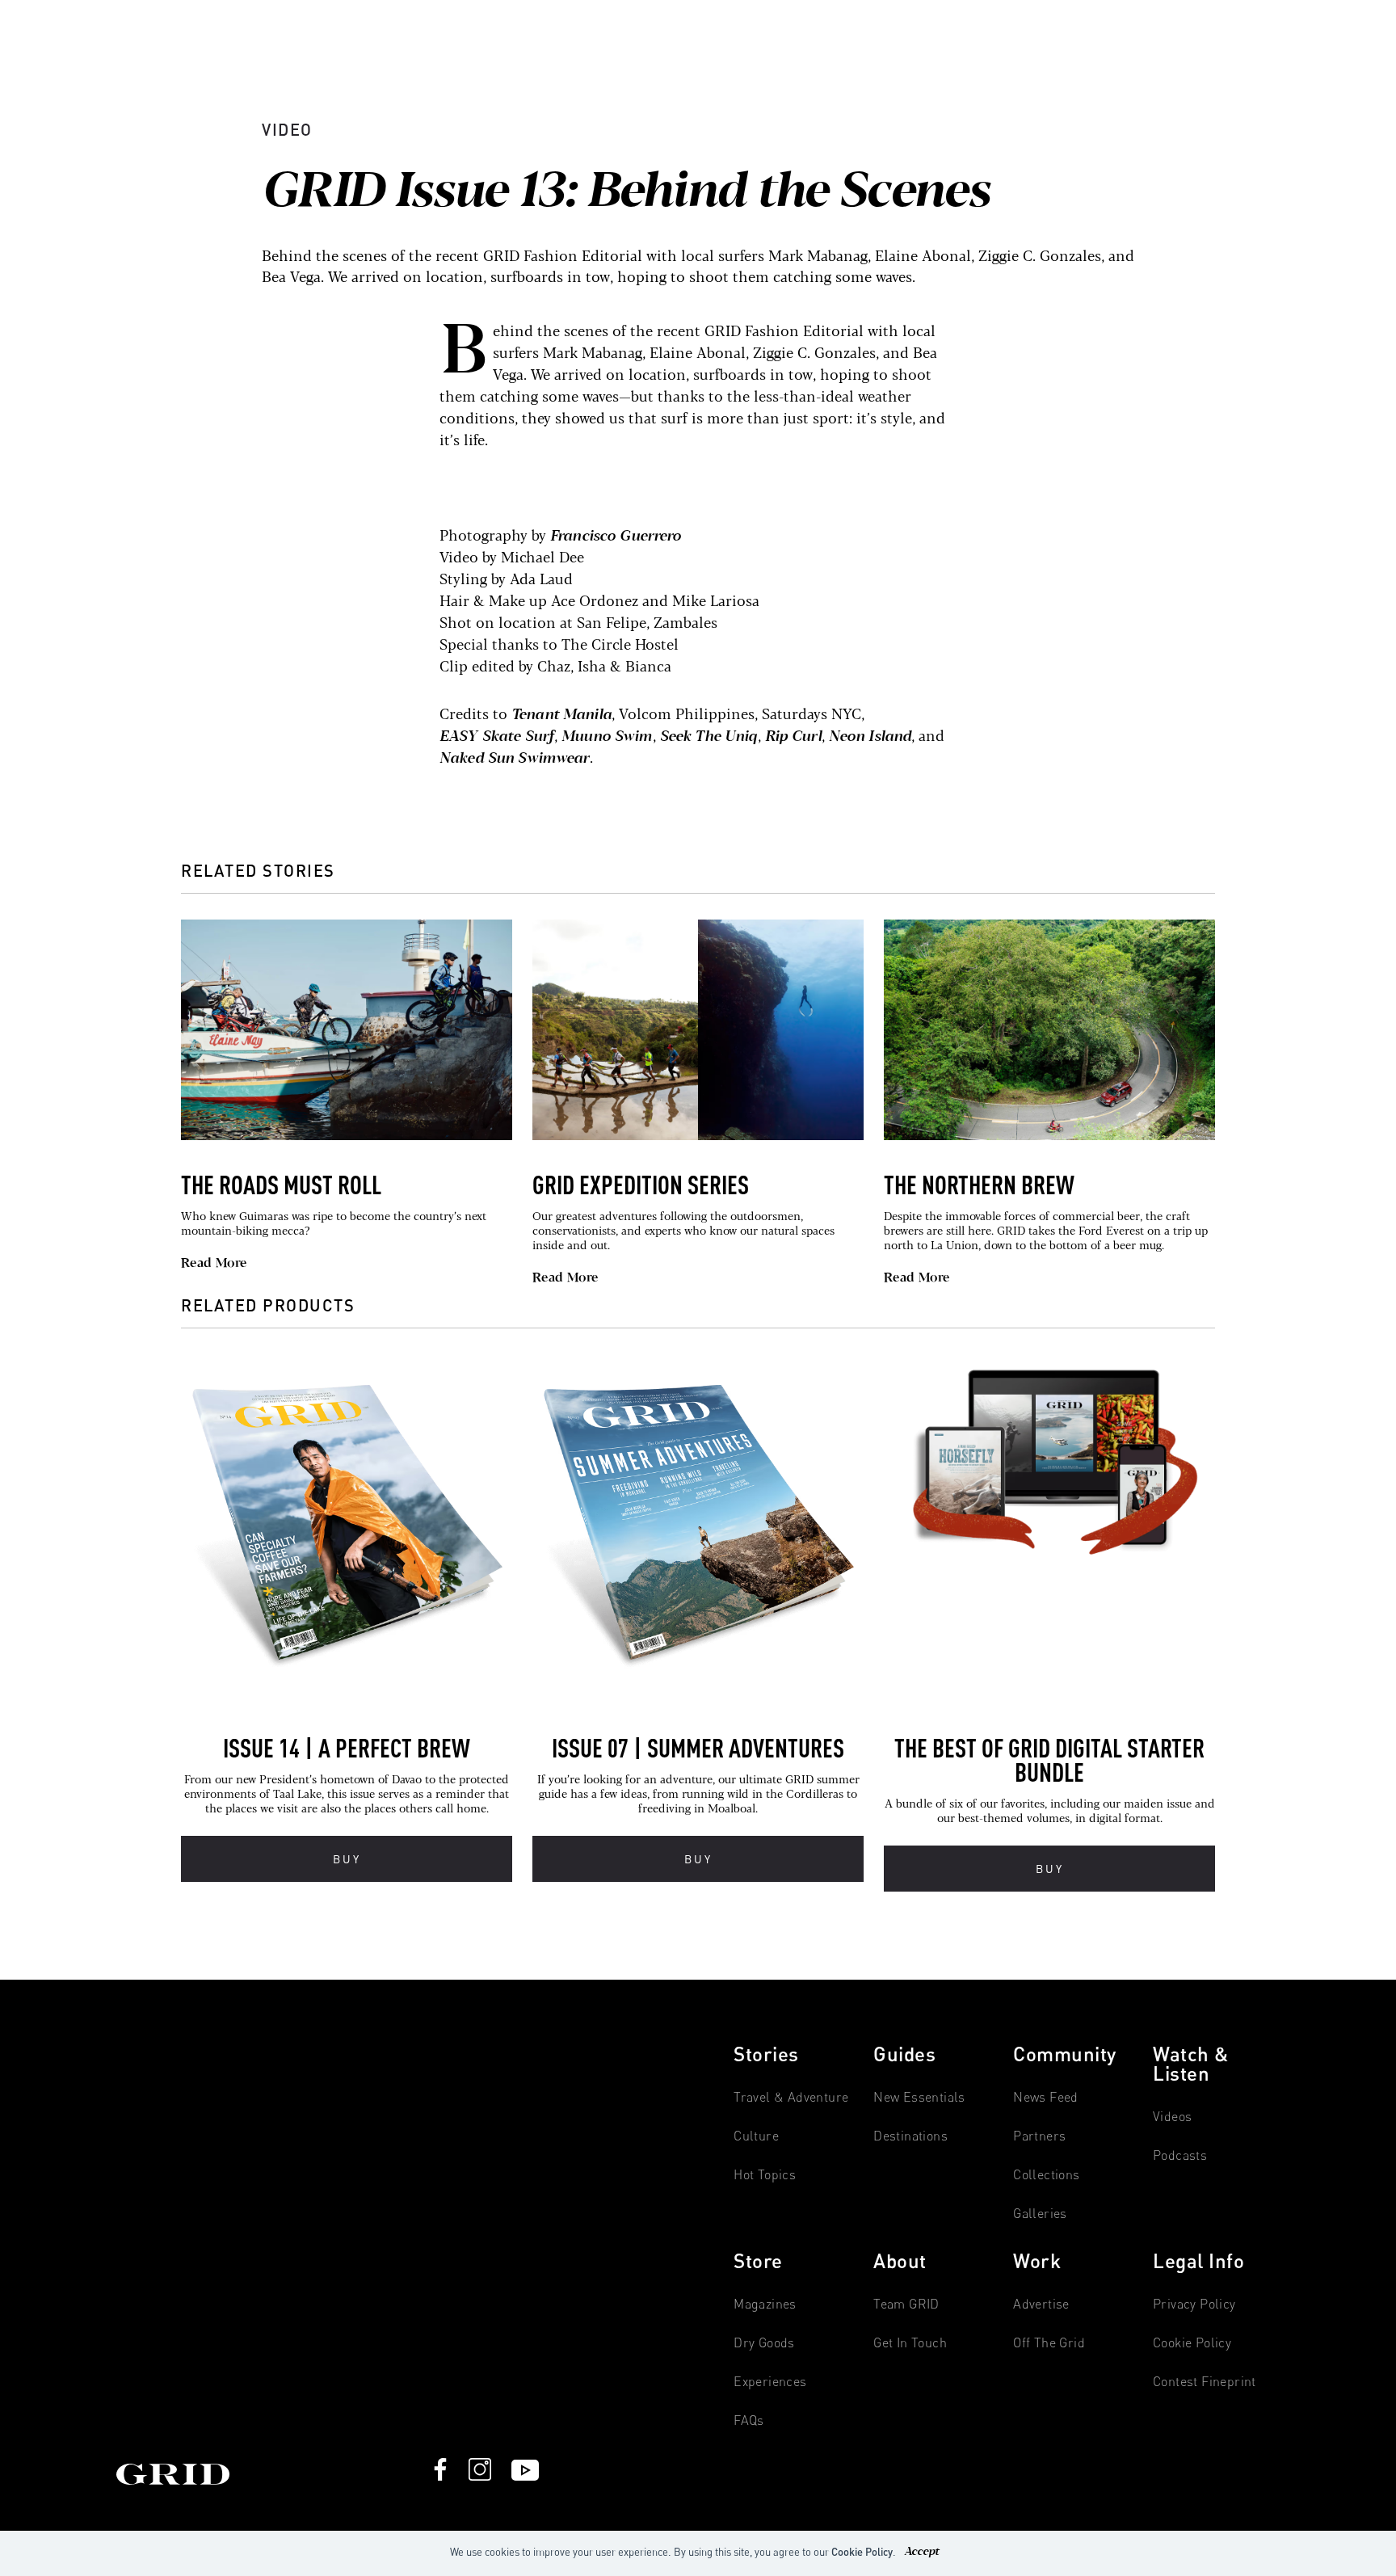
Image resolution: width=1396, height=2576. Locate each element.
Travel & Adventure (791, 2097)
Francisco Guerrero (616, 537)
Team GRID (906, 2304)
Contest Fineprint (1205, 2382)
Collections (1046, 2175)
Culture (756, 2136)
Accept (921, 2552)
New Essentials (919, 2097)
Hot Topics (765, 2175)
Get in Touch (910, 2343)
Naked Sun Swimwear (515, 759)
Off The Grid (1049, 2343)
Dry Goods (764, 2343)
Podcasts (1180, 2155)
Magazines (765, 2304)
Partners (1039, 2136)
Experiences (770, 2382)
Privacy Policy (1194, 2304)
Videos (1172, 2117)
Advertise (1041, 2304)
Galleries (1040, 2214)
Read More (214, 1264)
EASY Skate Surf (497, 737)
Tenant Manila (561, 715)
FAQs (749, 2420)
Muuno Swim (607, 737)
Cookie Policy (862, 2552)
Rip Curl (793, 737)
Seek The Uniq (709, 737)
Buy (347, 1859)
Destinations (910, 2136)
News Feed (1046, 2097)
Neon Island (870, 737)
